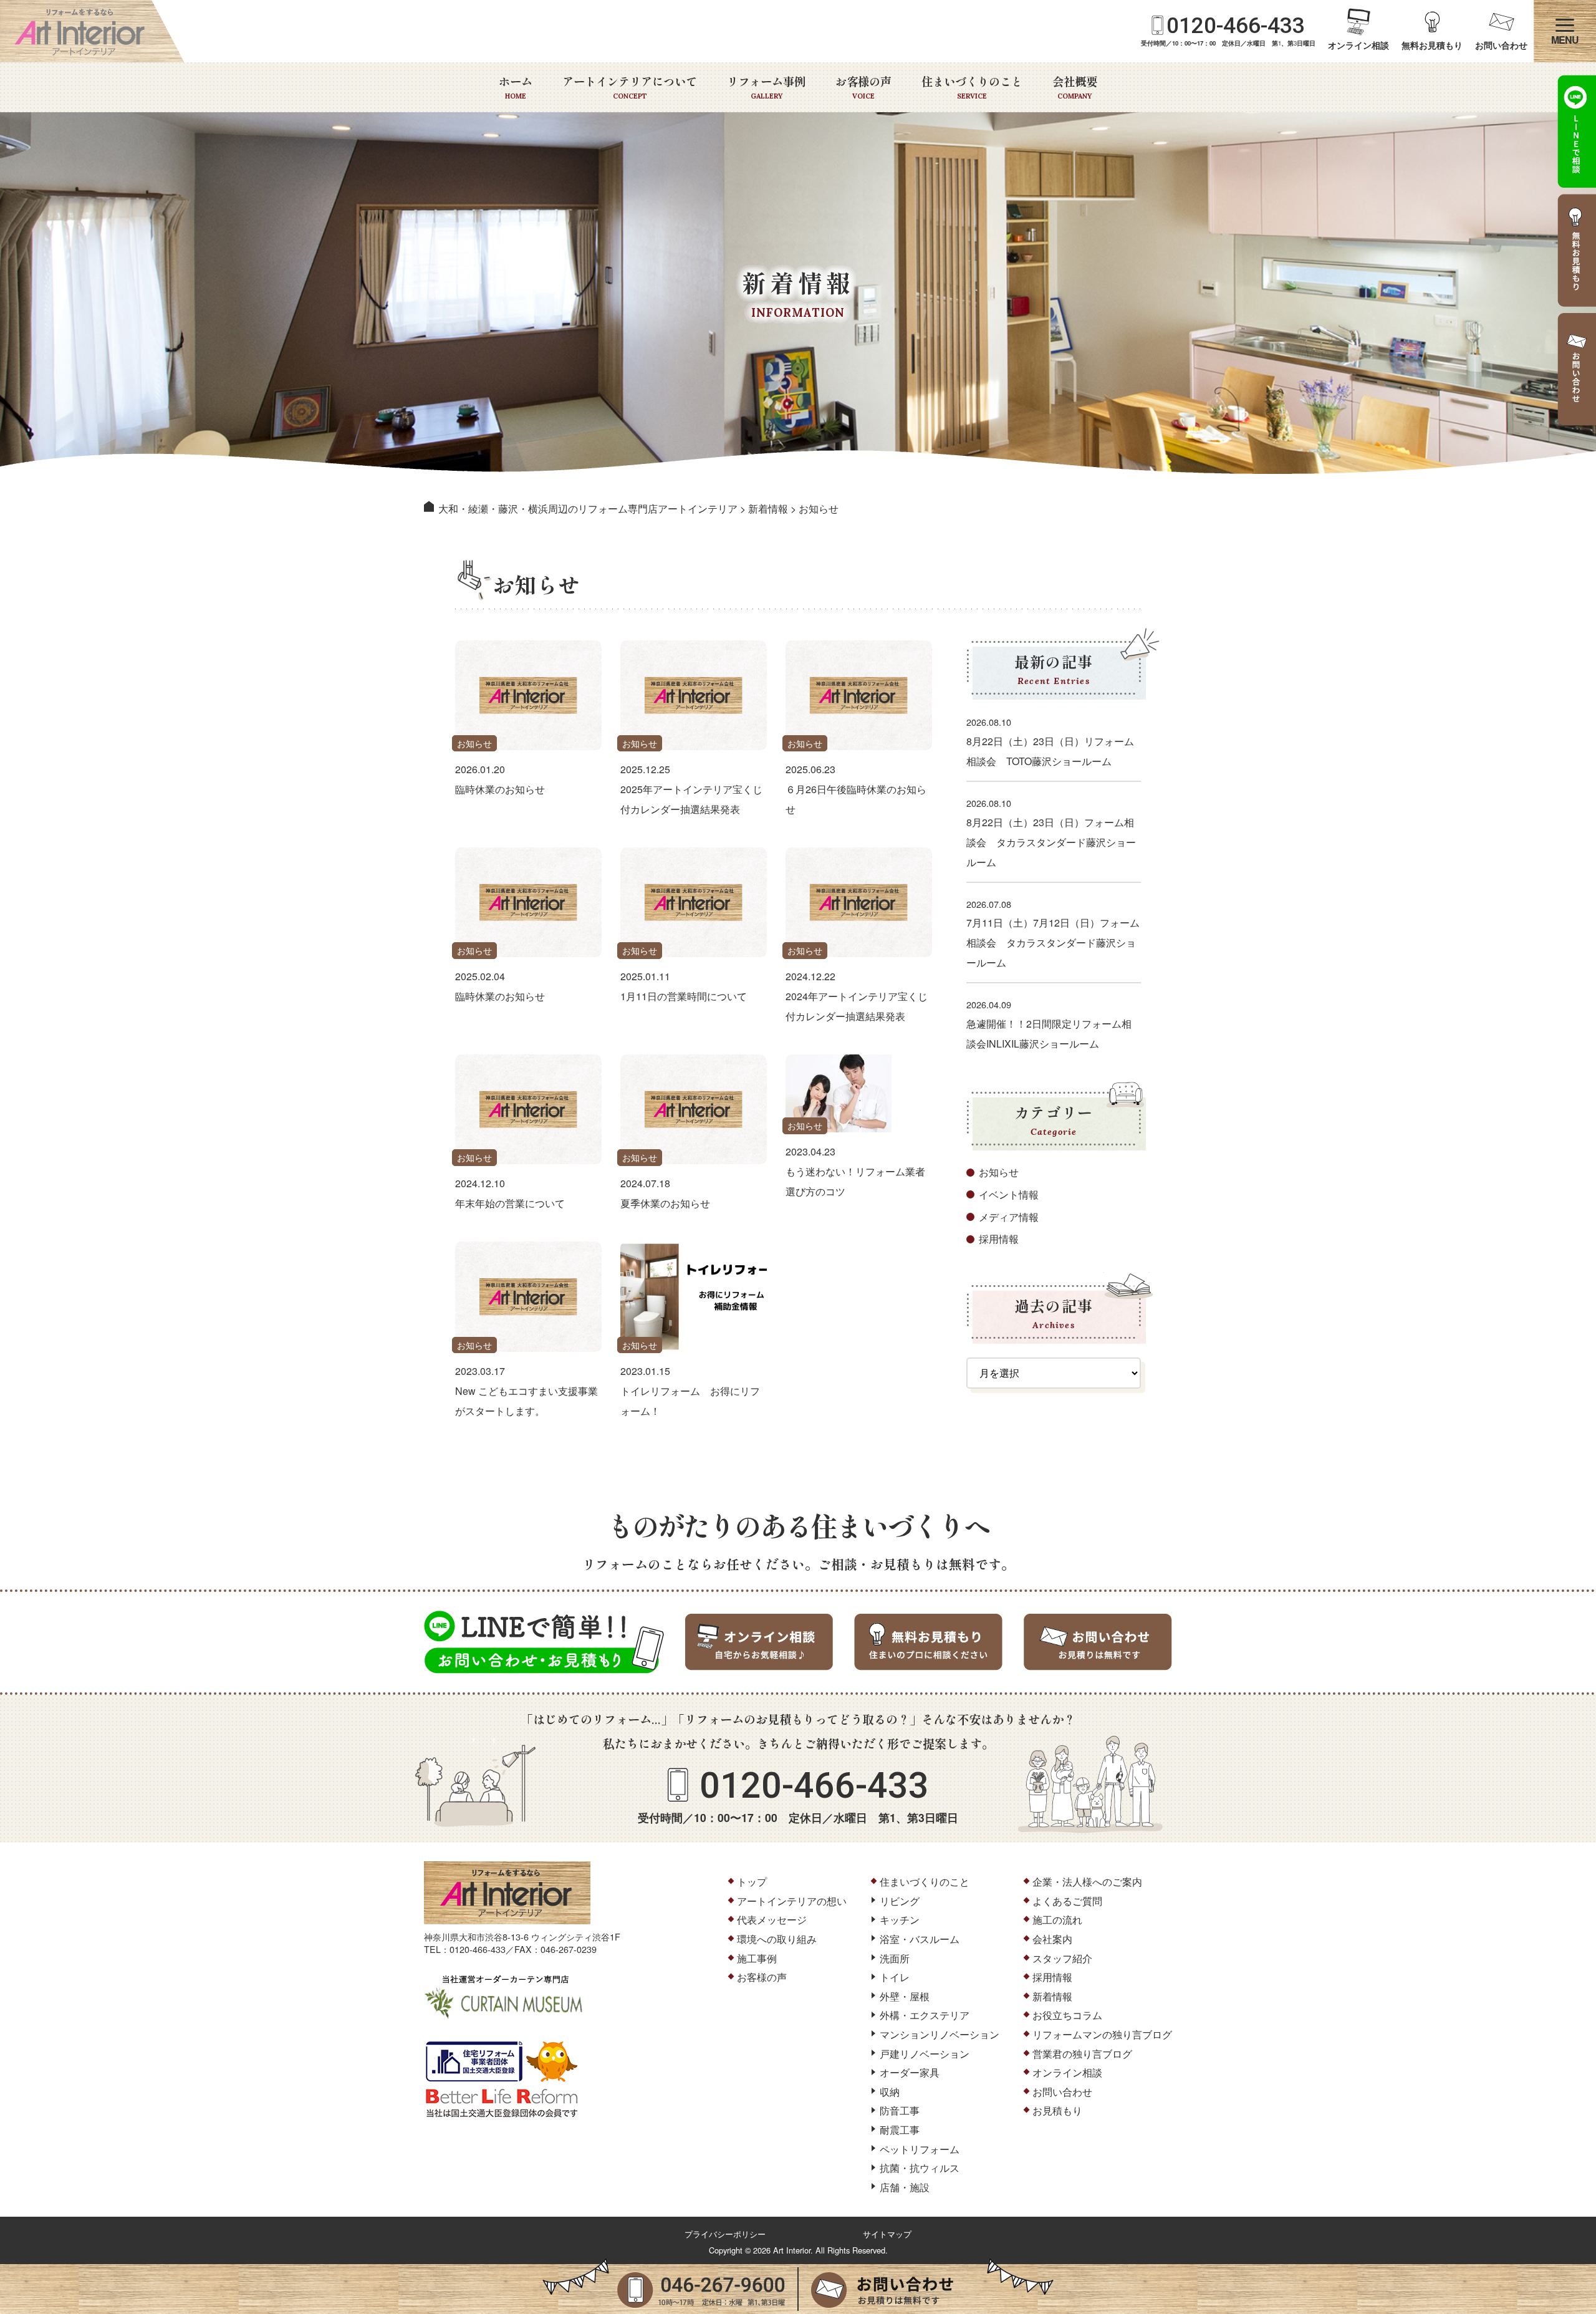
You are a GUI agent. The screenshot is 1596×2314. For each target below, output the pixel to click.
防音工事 (900, 2110)
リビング (900, 1901)
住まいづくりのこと (972, 87)
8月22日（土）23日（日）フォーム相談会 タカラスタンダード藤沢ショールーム (1051, 842)
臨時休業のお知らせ (500, 789)
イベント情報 (1009, 1194)
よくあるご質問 (1067, 1901)
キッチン (900, 1920)
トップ (752, 1882)
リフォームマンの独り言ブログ (1102, 2034)
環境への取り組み (777, 1939)
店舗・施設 (905, 2187)
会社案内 (1052, 1939)
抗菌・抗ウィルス (920, 2168)
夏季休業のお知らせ (665, 1203)
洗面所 (895, 1958)
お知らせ (474, 743)
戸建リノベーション (925, 2054)
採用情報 (999, 1239)
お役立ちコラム (1067, 2015)
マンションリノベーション (940, 2034)
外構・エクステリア (925, 2015)
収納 (890, 2092)
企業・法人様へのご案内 (1087, 1882)
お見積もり (1057, 2110)
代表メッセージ (772, 1920)
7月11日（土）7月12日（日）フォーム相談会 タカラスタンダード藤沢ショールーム (1053, 942)
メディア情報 (1009, 1217)
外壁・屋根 (905, 1996)
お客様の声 (863, 87)
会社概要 (1075, 87)
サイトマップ (887, 2234)
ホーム (516, 87)
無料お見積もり (1432, 45)
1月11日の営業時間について (684, 996)
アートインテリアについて (630, 87)
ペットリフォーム (920, 2149)
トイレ (895, 1977)
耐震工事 (900, 2130)
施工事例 (757, 1958)
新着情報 (1052, 1996)
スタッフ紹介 (1062, 1958)
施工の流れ (1057, 1920)
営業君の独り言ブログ (1082, 2054)
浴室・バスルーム (920, 1939)
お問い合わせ (1501, 45)
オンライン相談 (1358, 45)
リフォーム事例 (766, 87)
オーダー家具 (910, 2072)
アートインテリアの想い (792, 1901)
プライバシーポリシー (725, 2234)
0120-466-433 (1236, 26)
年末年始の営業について (510, 1203)
